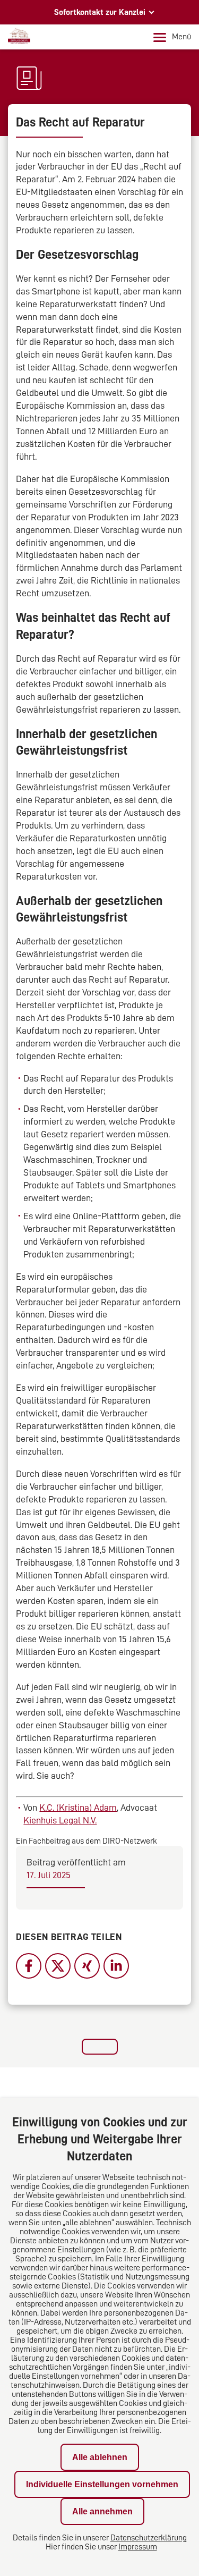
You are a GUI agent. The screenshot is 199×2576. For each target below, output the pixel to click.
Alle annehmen (102, 2511)
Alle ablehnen (100, 2457)
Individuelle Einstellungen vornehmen (102, 2484)
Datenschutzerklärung (149, 2538)
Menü (181, 37)
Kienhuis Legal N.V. (60, 1820)
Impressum (138, 2547)
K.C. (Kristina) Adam (78, 1808)
